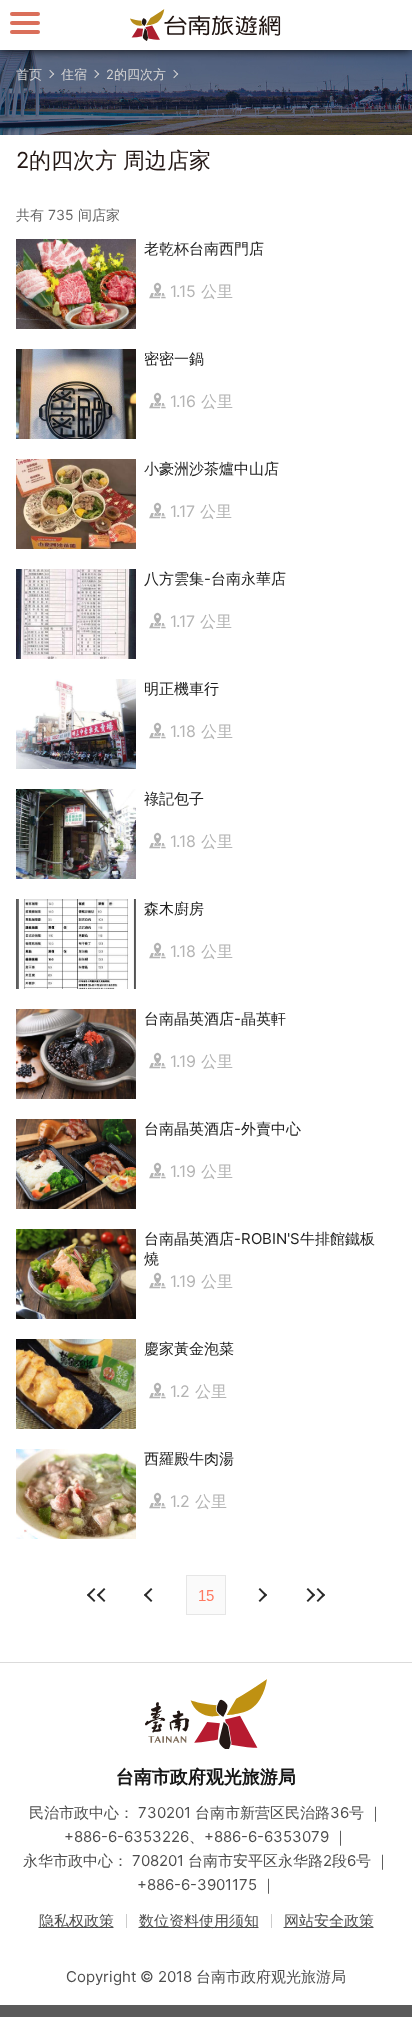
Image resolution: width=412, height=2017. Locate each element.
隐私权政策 (76, 1920)
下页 (151, 1595)
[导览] (25, 22)
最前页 (97, 1595)
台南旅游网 (206, 25)
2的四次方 (136, 74)
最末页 (315, 1595)
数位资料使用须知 (199, 1920)
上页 (261, 1595)
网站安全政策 (329, 1920)
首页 (29, 74)
